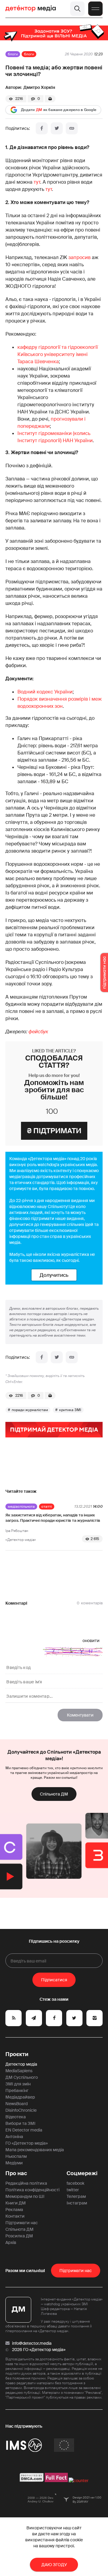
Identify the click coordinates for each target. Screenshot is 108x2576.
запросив (79, 257)
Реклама (14, 2210)
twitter (73, 2190)
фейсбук (38, 1032)
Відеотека (16, 2117)
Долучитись (54, 1275)
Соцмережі (82, 2173)
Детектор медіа (21, 2064)
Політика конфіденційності (32, 2190)
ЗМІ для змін (18, 2084)
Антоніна (14, 2137)
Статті (47, 1507)
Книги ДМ (16, 2203)
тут (37, 182)
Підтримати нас (22, 2223)
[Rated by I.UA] (79, 2481)
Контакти (15, 2216)
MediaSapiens (19, 2071)
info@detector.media (32, 2343)
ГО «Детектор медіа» (27, 2143)
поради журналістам (30, 1410)
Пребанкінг (17, 2090)
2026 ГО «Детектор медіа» (39, 2350)
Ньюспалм (16, 2156)
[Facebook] (42, 128)
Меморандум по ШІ (25, 2196)
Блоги (13, 54)
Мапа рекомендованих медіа (35, 2150)
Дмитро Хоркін (39, 87)
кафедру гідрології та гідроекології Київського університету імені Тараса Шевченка (58, 354)
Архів (11, 2242)
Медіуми (14, 2163)
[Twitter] (57, 128)
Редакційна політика (26, 2183)
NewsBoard (16, 2104)
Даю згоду (54, 2565)
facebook (75, 2183)
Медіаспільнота (21, 1507)
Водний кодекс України (45, 692)
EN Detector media (24, 2130)
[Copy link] (72, 128)
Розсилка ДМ (19, 2236)
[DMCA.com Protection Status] (32, 2481)
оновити (91, 1641)
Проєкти (17, 2054)
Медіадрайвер (20, 2097)
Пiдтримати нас (76, 2271)
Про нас (16, 2173)
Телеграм (76, 2196)
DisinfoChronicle (21, 2110)
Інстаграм (77, 2203)
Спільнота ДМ (54, 1794)
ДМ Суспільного (22, 2077)
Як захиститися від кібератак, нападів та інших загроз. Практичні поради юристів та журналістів (53, 1518)
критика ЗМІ (70, 1410)
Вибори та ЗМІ (20, 2123)
